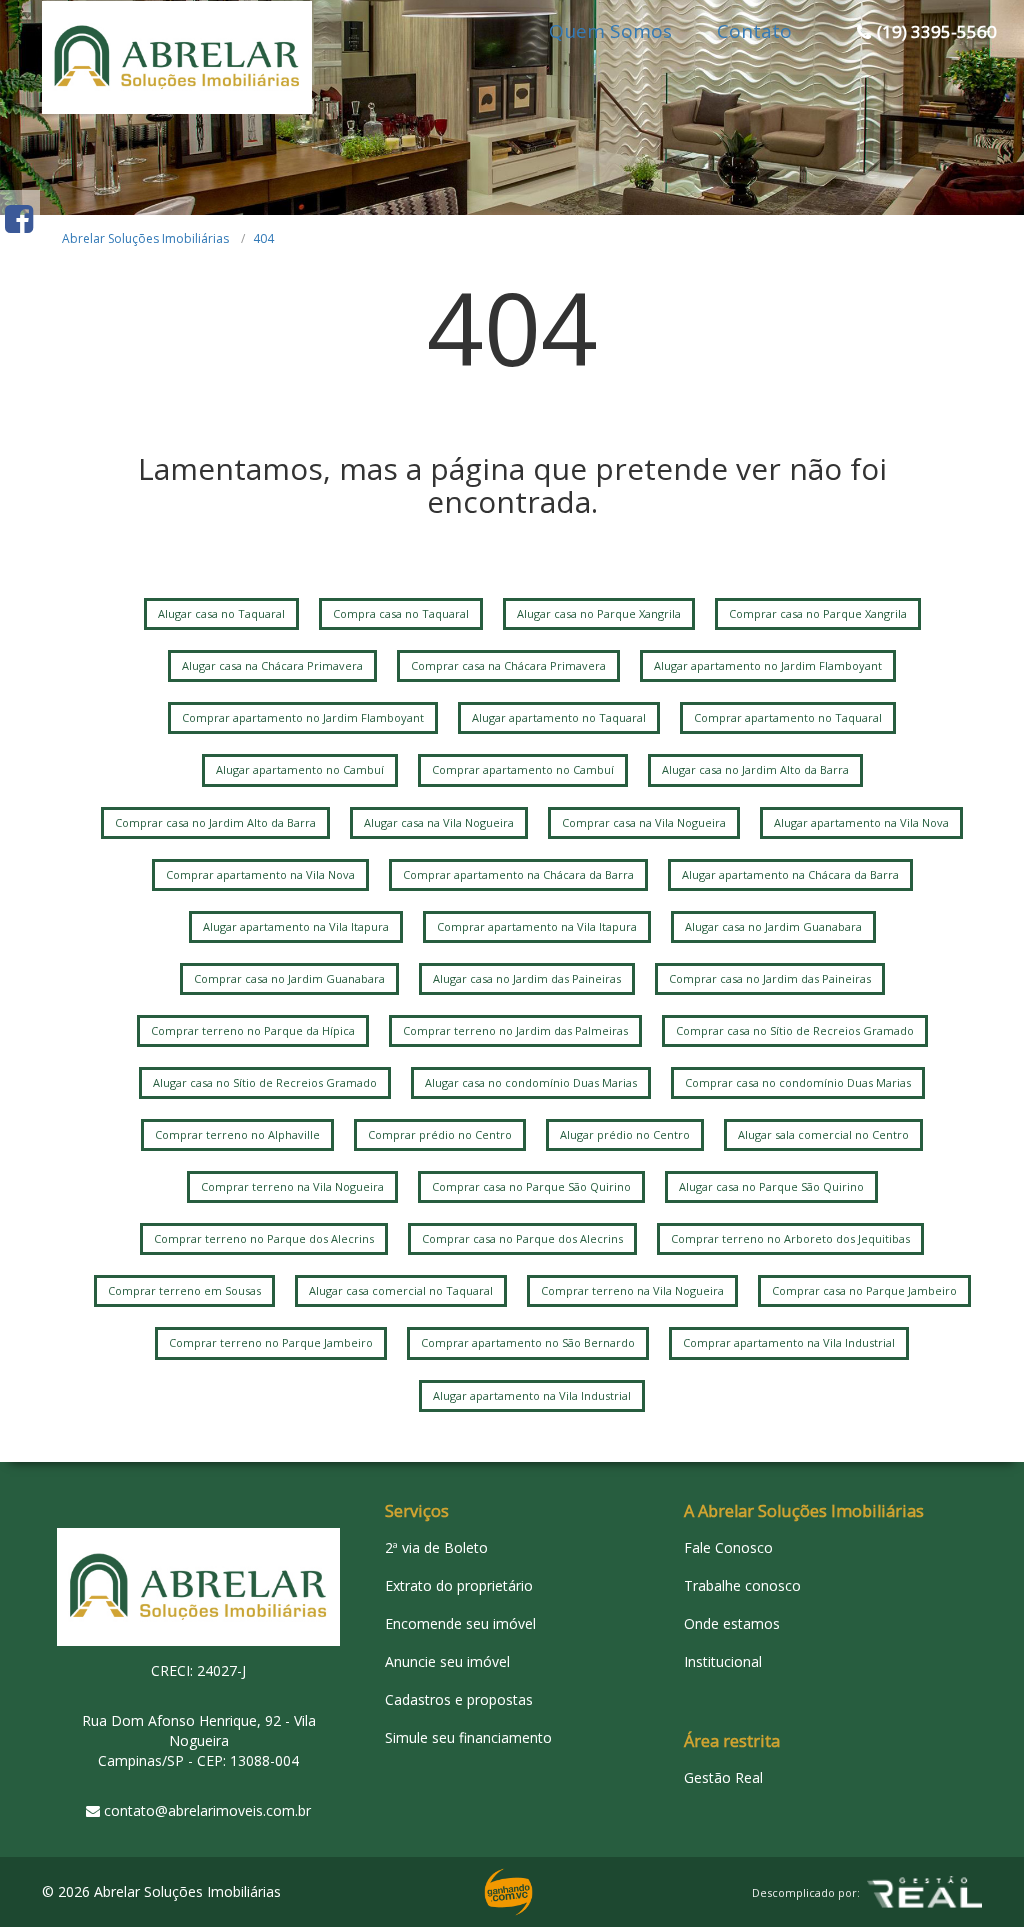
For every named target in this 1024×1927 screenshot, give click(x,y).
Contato (754, 31)
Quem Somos (610, 31)
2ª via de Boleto (436, 1547)
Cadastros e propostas (459, 1699)
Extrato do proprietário (459, 1585)
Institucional (723, 1661)
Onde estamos (732, 1623)
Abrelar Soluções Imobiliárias (145, 238)
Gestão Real (723, 1777)
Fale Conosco (728, 1547)
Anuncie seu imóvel (447, 1661)
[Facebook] (19, 218)
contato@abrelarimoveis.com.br (207, 1810)
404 (263, 238)
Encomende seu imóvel (460, 1623)
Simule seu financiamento (468, 1737)
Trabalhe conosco (742, 1585)
